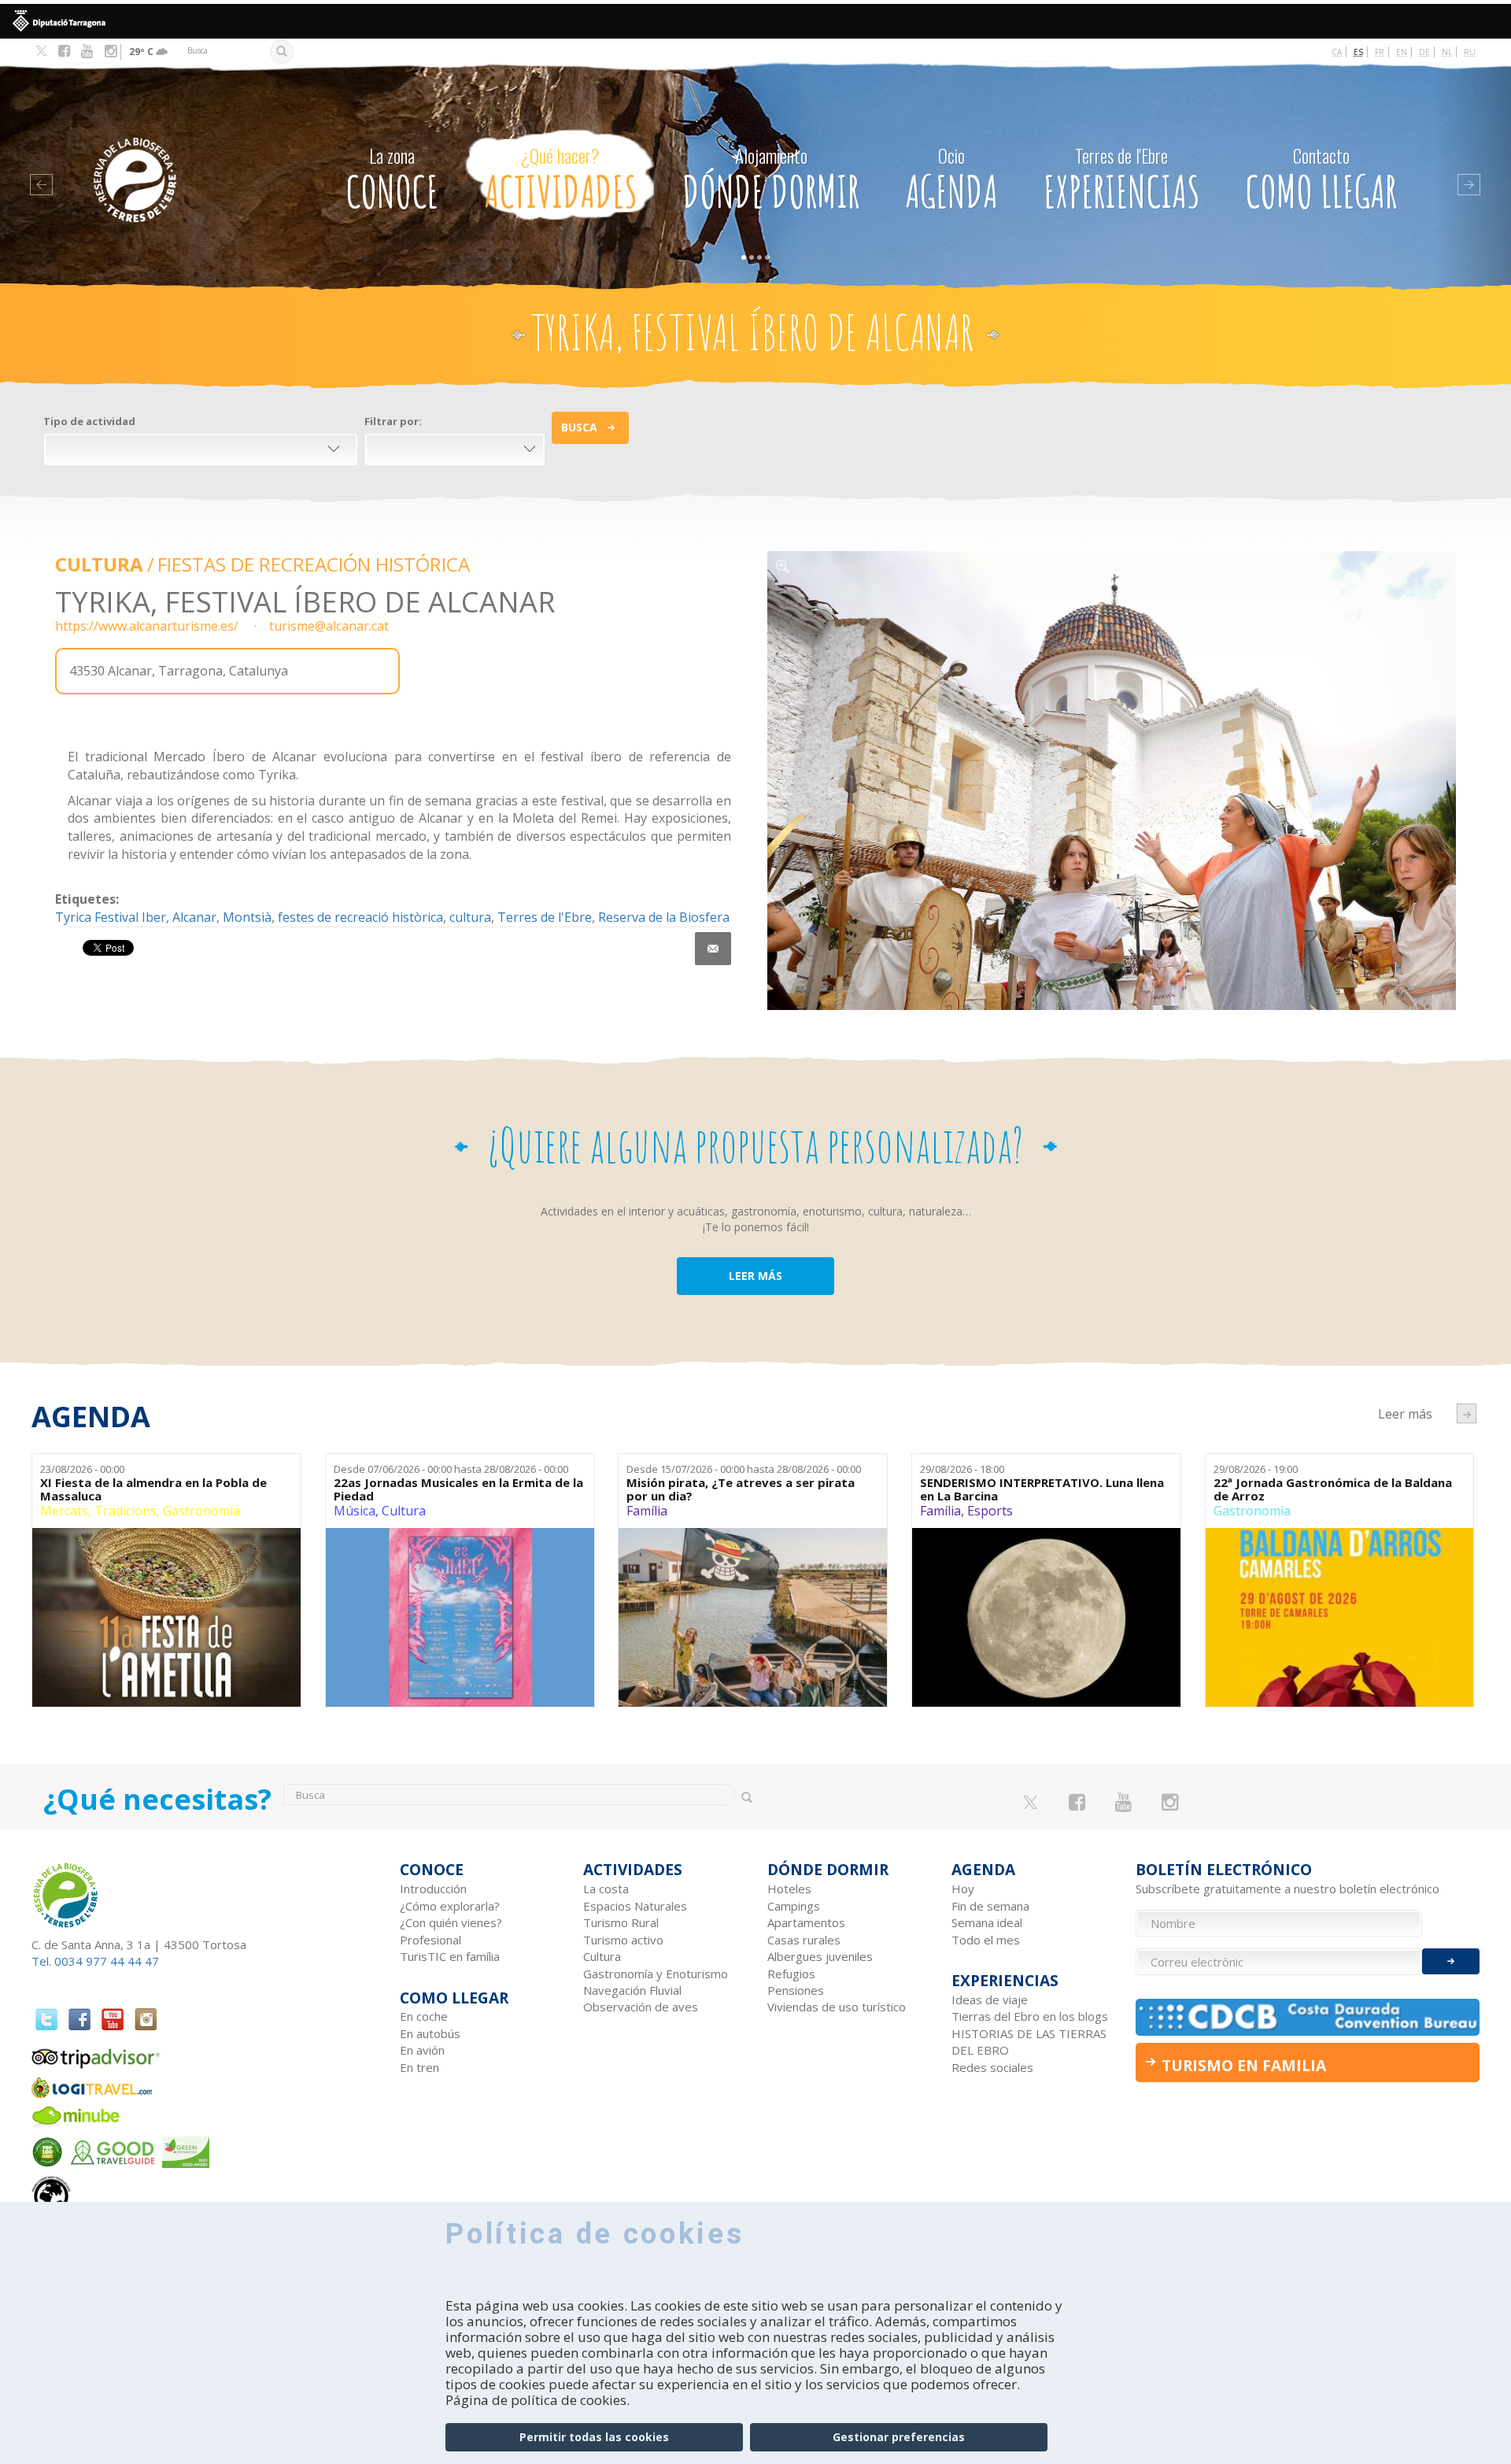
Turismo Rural (621, 1922)
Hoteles (789, 1889)
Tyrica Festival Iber (111, 917)
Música (355, 1511)
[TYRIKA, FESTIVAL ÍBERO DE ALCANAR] (1112, 781)
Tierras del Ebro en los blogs (1030, 2016)
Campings (794, 1906)
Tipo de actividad (89, 421)
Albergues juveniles (820, 1956)
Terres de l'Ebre (545, 917)
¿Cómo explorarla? (450, 1906)
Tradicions (126, 1511)
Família (647, 1511)
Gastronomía (201, 1511)
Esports (990, 1511)
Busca (579, 427)
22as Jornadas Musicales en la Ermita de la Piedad (458, 1489)
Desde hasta (451, 1469)
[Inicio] (176, 156)
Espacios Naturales (635, 1906)
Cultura (99, 564)
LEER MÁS (755, 1276)
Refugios (791, 1974)
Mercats (64, 1511)
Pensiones (796, 1990)
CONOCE (392, 181)
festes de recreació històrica (360, 917)
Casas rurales (804, 1940)
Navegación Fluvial (632, 1990)
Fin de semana (990, 1906)
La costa (606, 1889)
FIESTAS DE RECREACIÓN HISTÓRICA (314, 564)
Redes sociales (992, 2067)
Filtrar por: (393, 421)
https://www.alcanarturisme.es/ (147, 626)
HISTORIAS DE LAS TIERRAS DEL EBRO (1029, 2042)
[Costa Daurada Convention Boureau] (1308, 2017)
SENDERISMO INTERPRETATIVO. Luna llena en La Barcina (1042, 1489)
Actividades (561, 181)
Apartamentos (806, 1922)
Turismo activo (623, 1940)
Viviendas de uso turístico (837, 2007)
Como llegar (1321, 181)
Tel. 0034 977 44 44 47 (95, 1961)
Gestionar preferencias (899, 2437)
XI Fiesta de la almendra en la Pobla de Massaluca (153, 1489)
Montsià (247, 917)
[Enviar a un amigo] (713, 949)
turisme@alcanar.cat (329, 626)
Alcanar (194, 917)
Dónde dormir (771, 181)
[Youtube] (87, 51)
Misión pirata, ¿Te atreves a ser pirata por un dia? (741, 1489)
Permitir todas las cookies (594, 2437)
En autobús (430, 2033)
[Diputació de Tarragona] (755, 21)
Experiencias (1122, 181)
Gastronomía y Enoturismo (656, 1974)
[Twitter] (41, 52)
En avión (422, 2050)
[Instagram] (111, 51)
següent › (1467, 1413)
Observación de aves (641, 2007)
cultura (470, 917)
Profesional (430, 1940)
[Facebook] (64, 51)
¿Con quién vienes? (451, 1922)
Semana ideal (987, 1922)
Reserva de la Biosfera (664, 917)
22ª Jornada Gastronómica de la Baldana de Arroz (1333, 1489)
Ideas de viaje (990, 2000)
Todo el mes (986, 1940)
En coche (424, 2016)
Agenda (951, 181)
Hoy (963, 1889)
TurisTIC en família (450, 1956)
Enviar (1451, 1961)
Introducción (433, 1889)
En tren (419, 2067)
